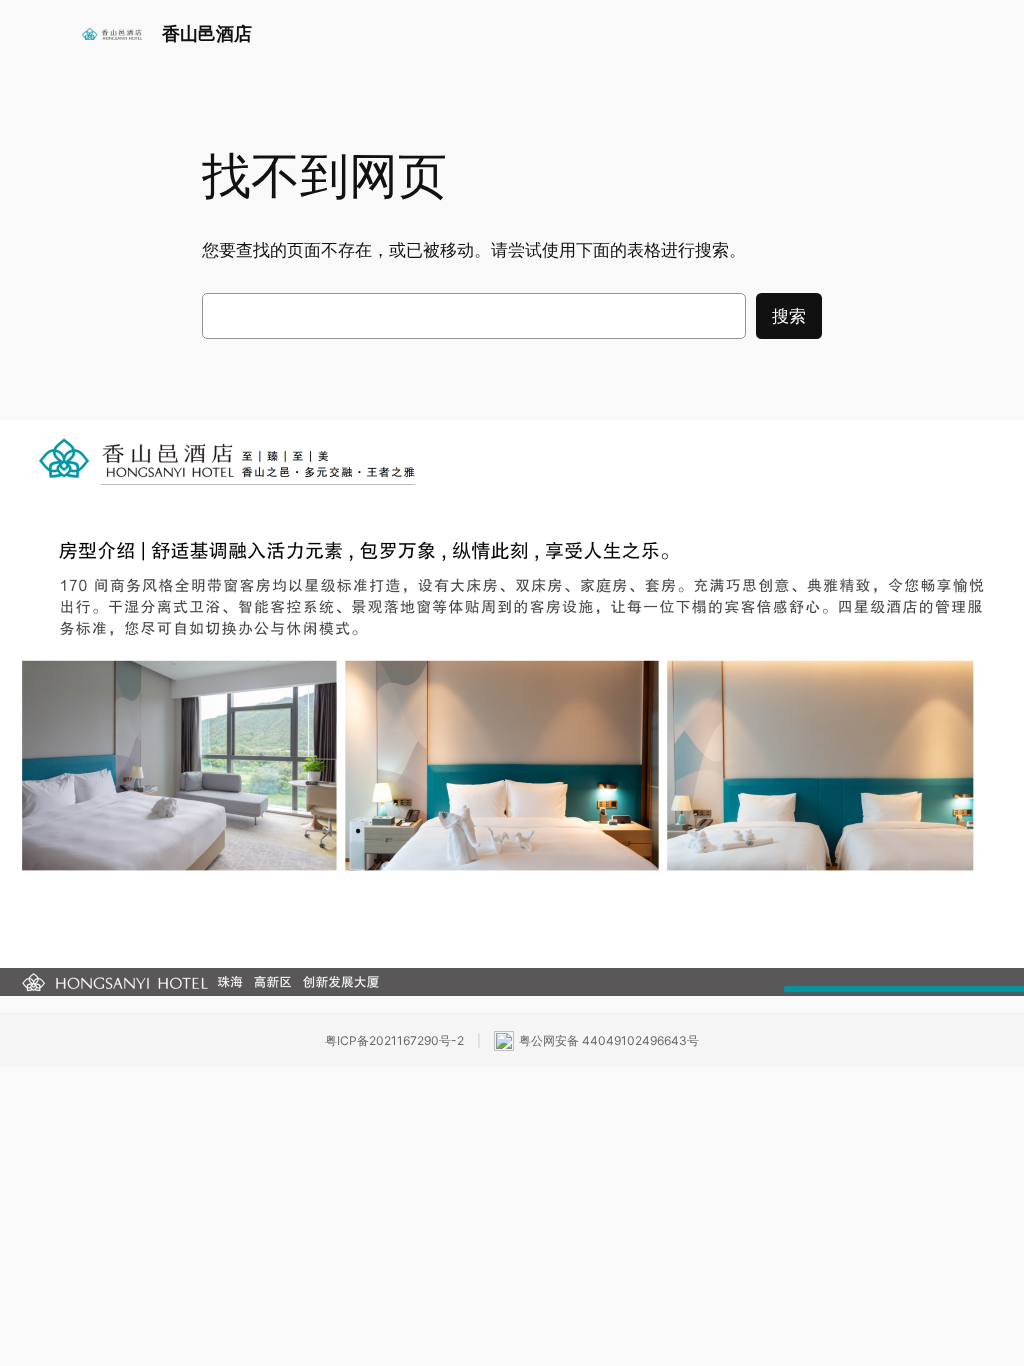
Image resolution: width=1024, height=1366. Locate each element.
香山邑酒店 (207, 33)
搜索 (789, 316)
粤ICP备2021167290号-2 (394, 1040)
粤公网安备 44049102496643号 (609, 1040)
